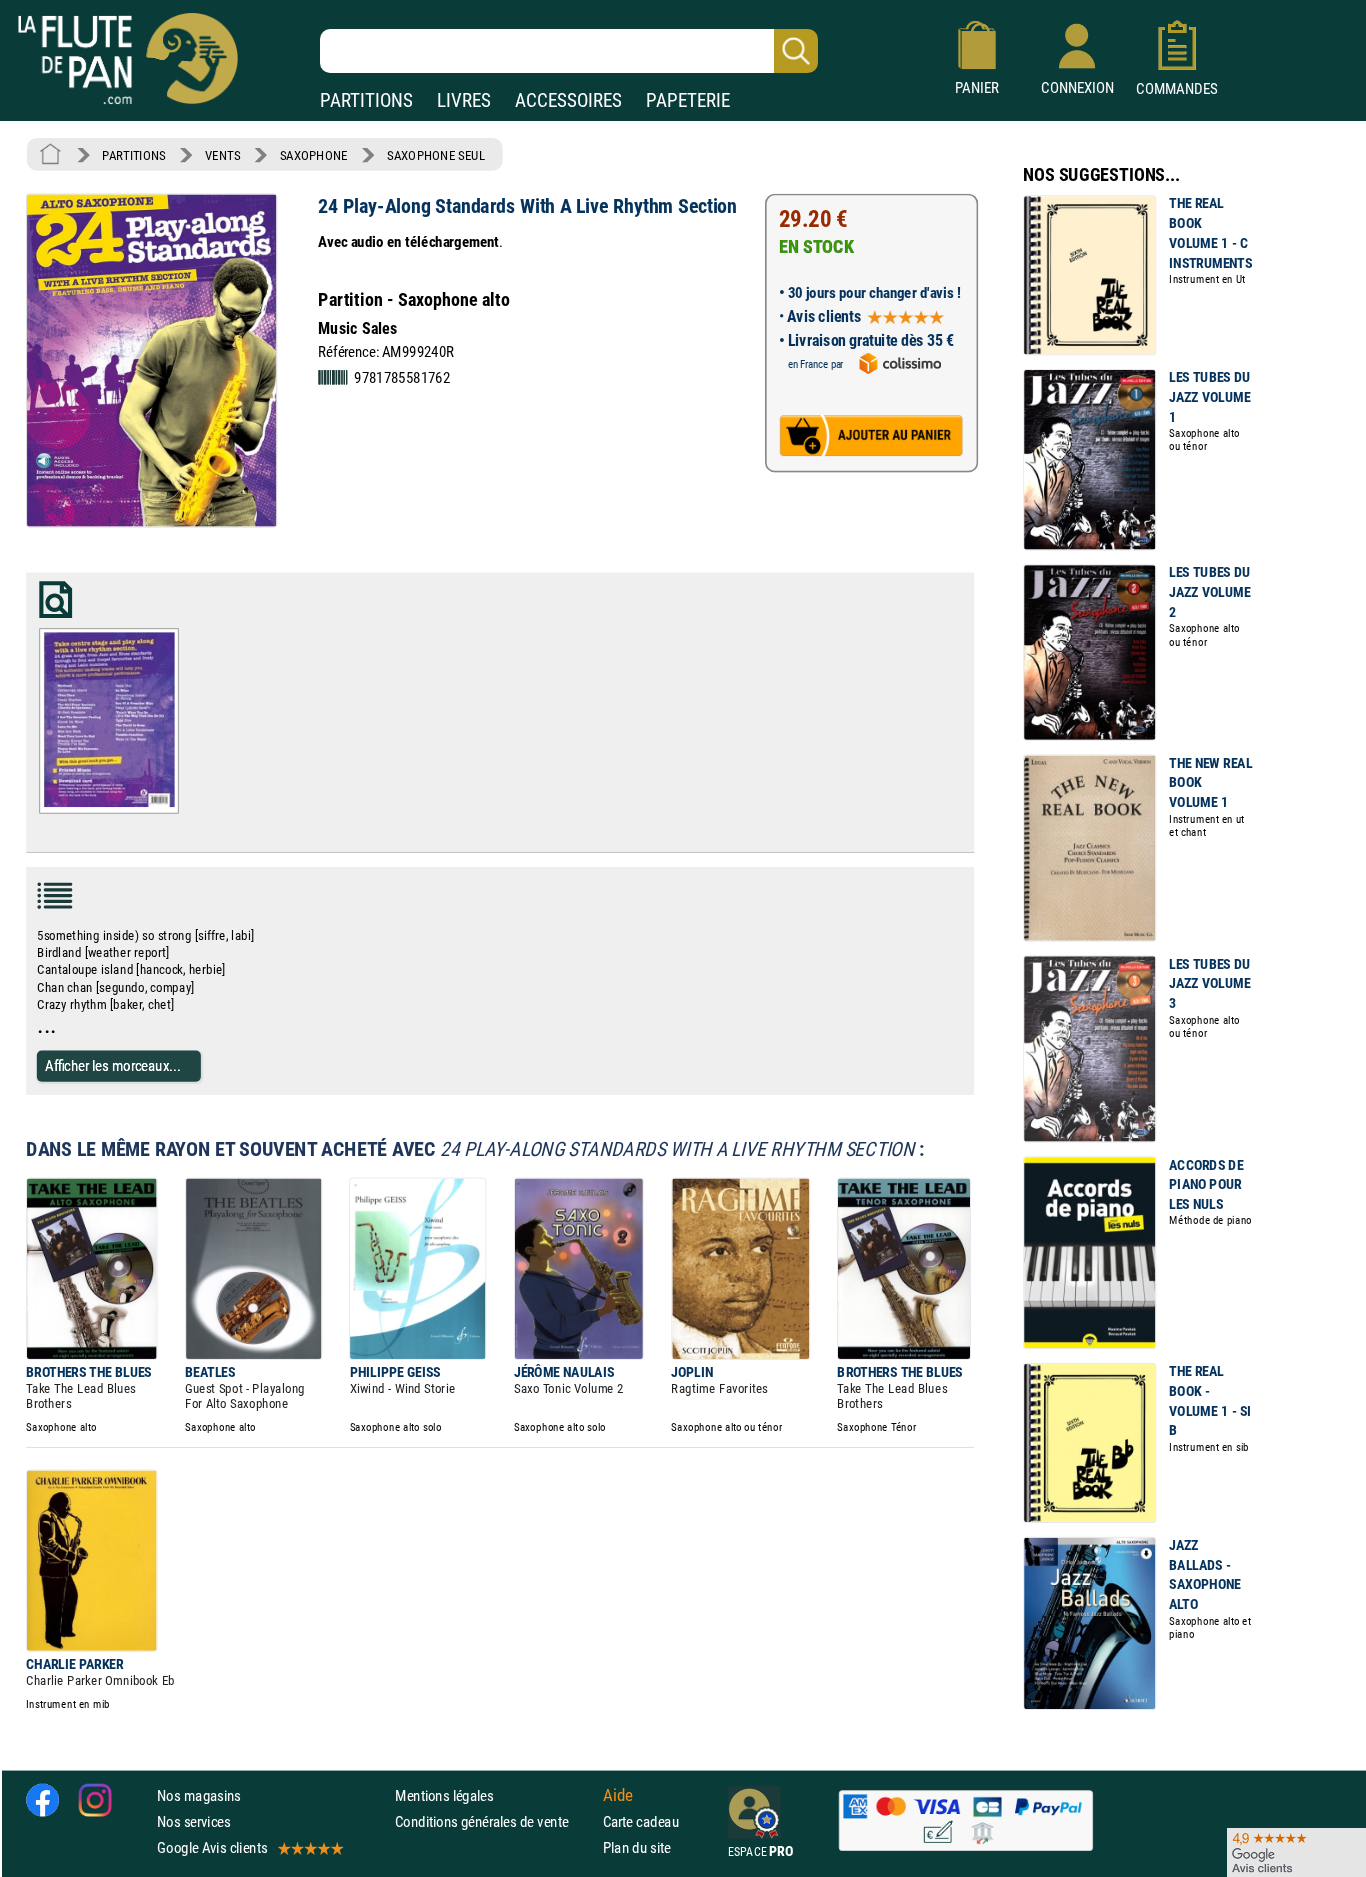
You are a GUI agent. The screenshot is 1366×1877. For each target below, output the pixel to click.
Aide (618, 1795)
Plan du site (637, 1847)
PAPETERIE (688, 100)
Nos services (193, 1821)
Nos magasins (199, 1795)
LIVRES (464, 100)
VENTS (222, 155)
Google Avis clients (212, 1847)
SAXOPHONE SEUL (436, 155)
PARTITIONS (366, 100)
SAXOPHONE (314, 155)
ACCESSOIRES (568, 100)
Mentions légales (444, 1795)
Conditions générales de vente (494, 1821)
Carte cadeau (641, 1821)
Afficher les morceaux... (113, 1065)
